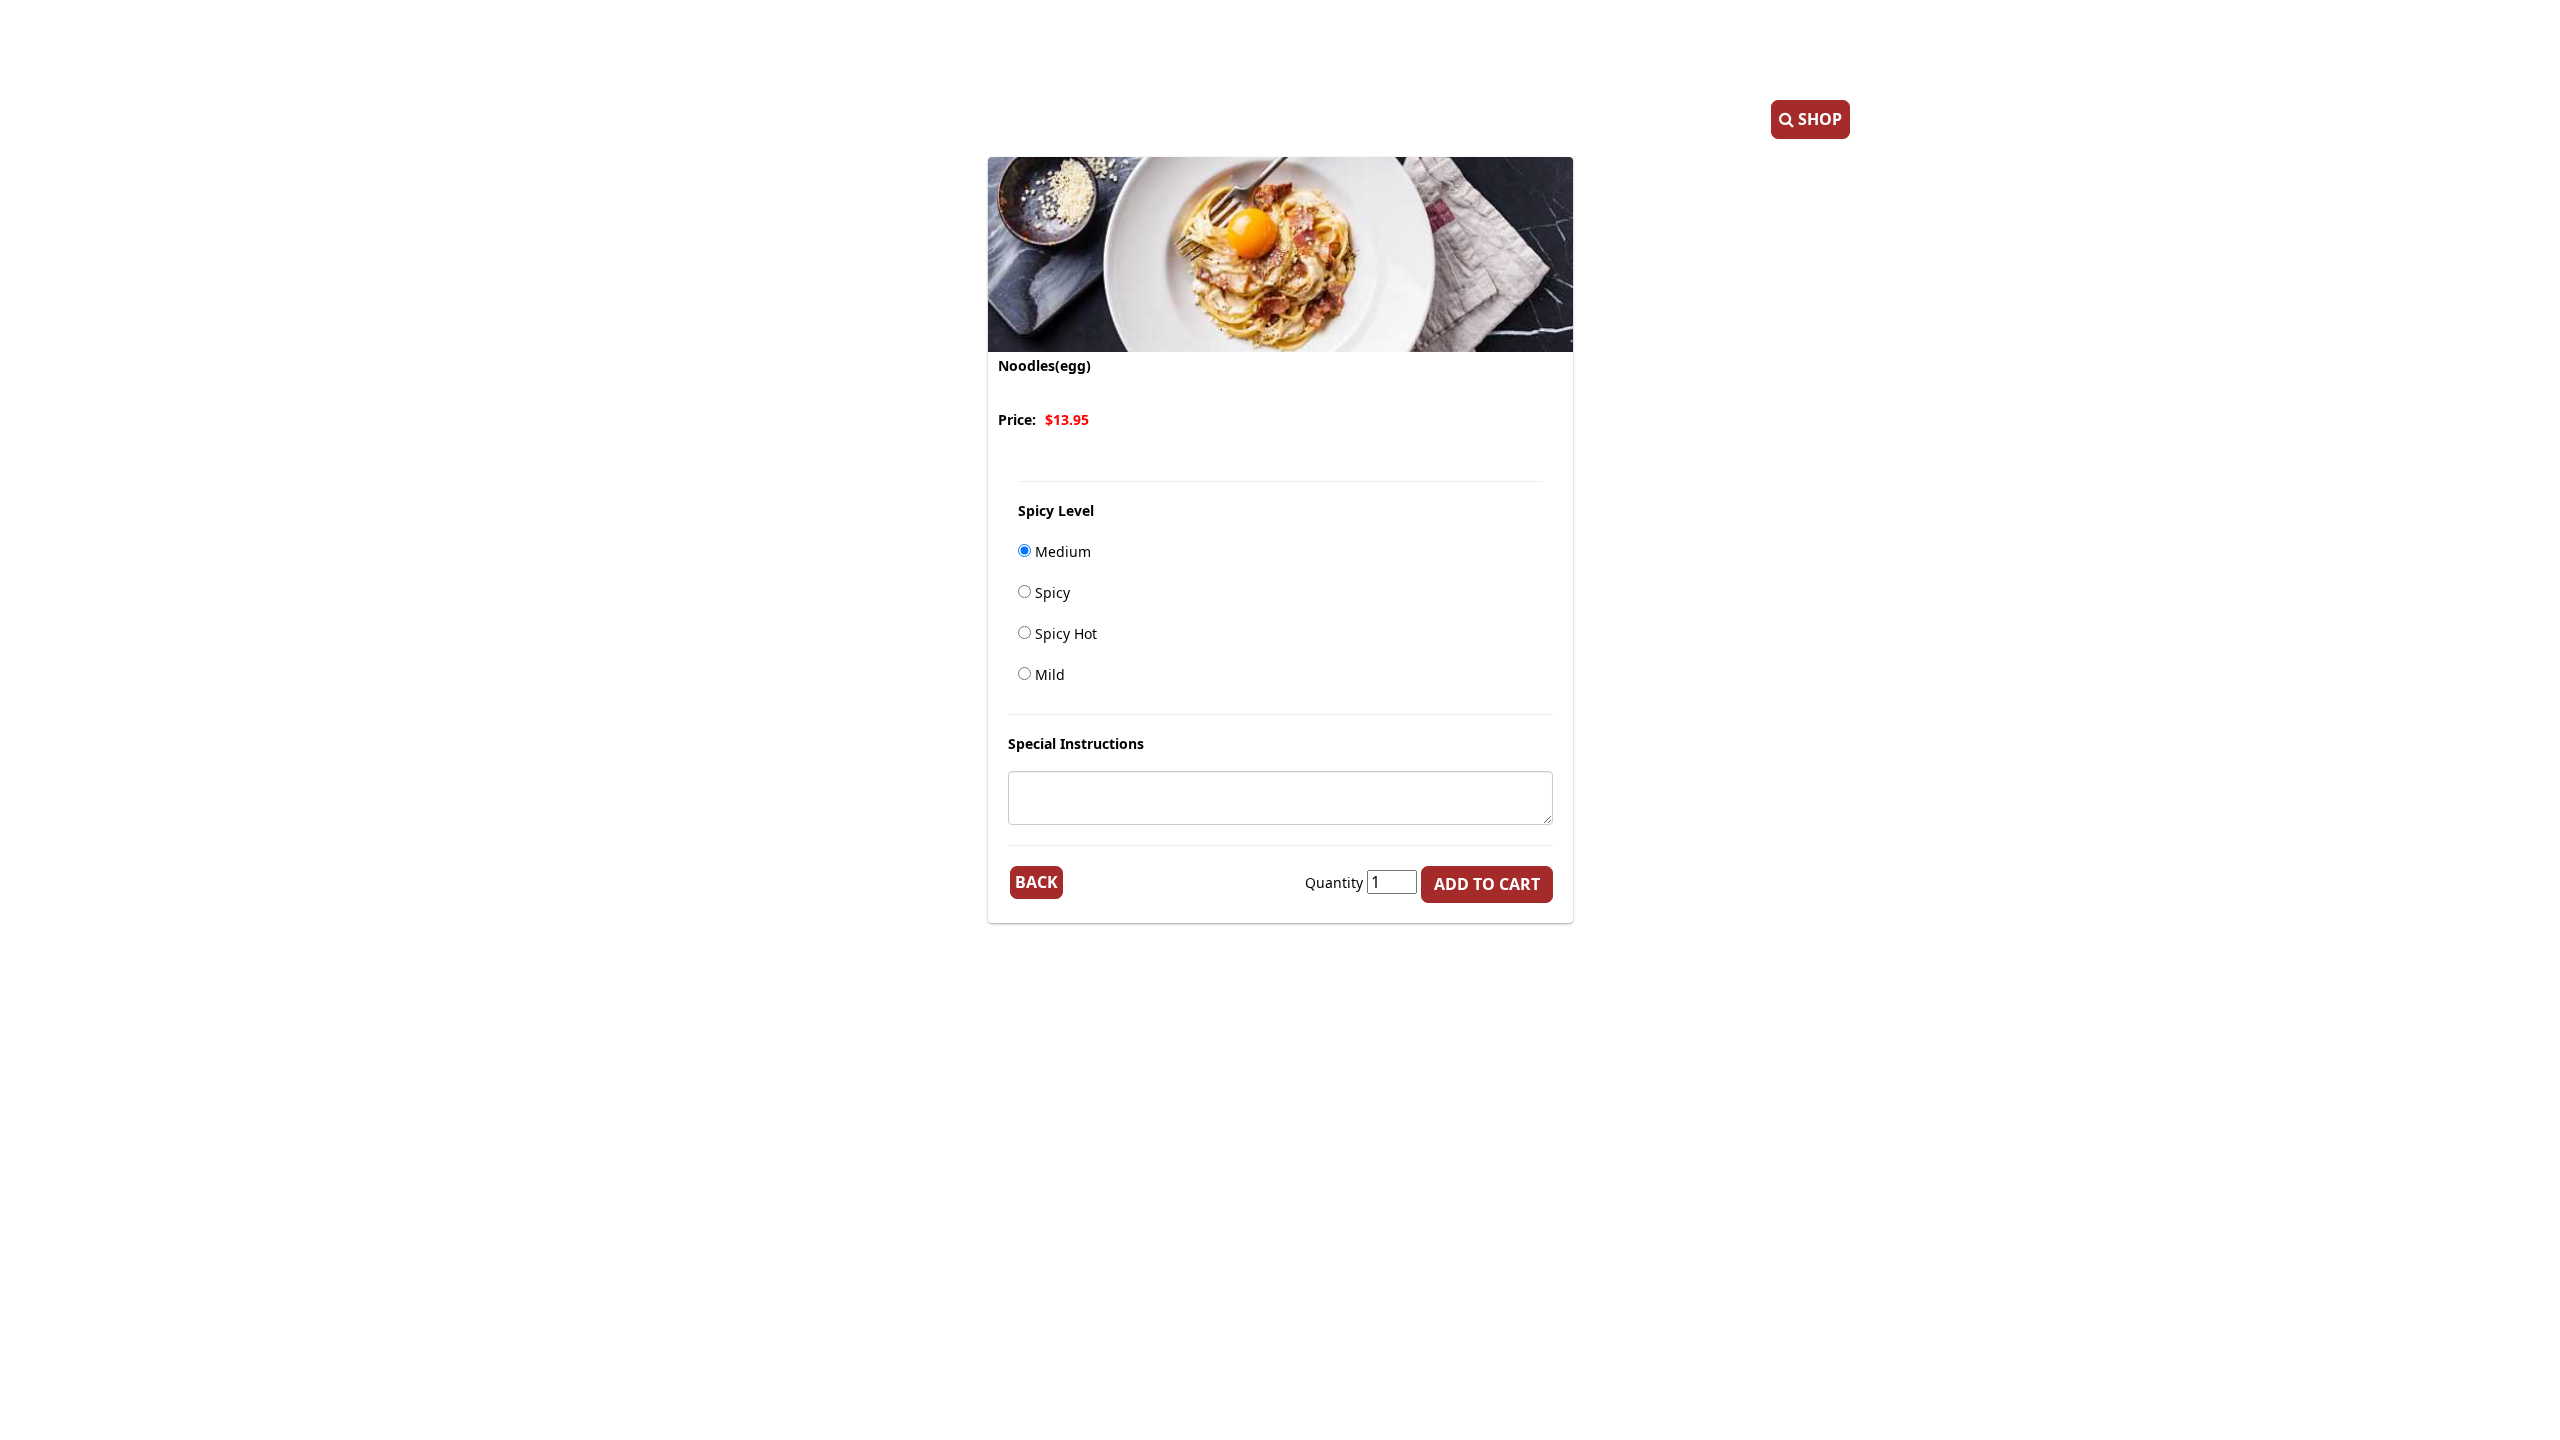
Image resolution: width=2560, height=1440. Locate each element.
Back (1036, 882)
